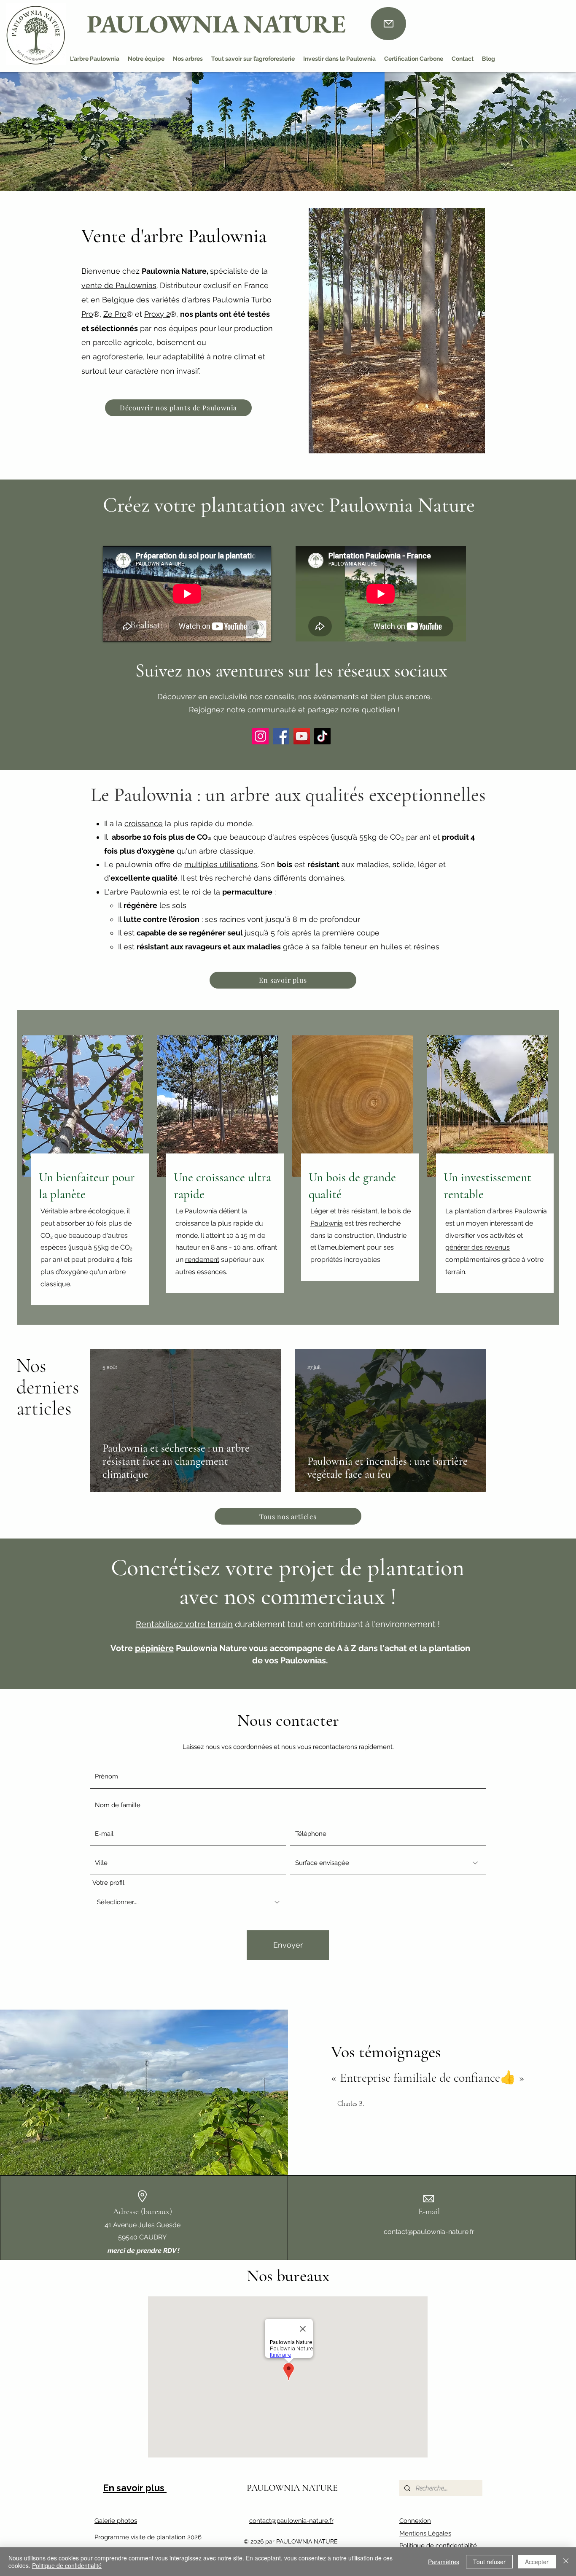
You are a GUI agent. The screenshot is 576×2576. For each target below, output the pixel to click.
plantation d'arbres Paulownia (501, 1211)
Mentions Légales (425, 2533)
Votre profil (108, 1883)
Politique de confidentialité (438, 2546)
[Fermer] (566, 2562)
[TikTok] (322, 736)
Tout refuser (489, 2562)
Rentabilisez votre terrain (184, 1624)
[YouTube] (302, 736)
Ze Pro (115, 314)
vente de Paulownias (119, 285)
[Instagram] (260, 736)
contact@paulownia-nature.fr (429, 2232)
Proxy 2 (157, 314)
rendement (202, 1260)
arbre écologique (97, 1211)
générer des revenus (478, 1247)
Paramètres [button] (444, 2562)
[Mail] (388, 24)
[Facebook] (281, 736)
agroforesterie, (119, 357)
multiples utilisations (221, 864)
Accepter (537, 2562)
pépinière (154, 1648)
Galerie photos (116, 2521)
